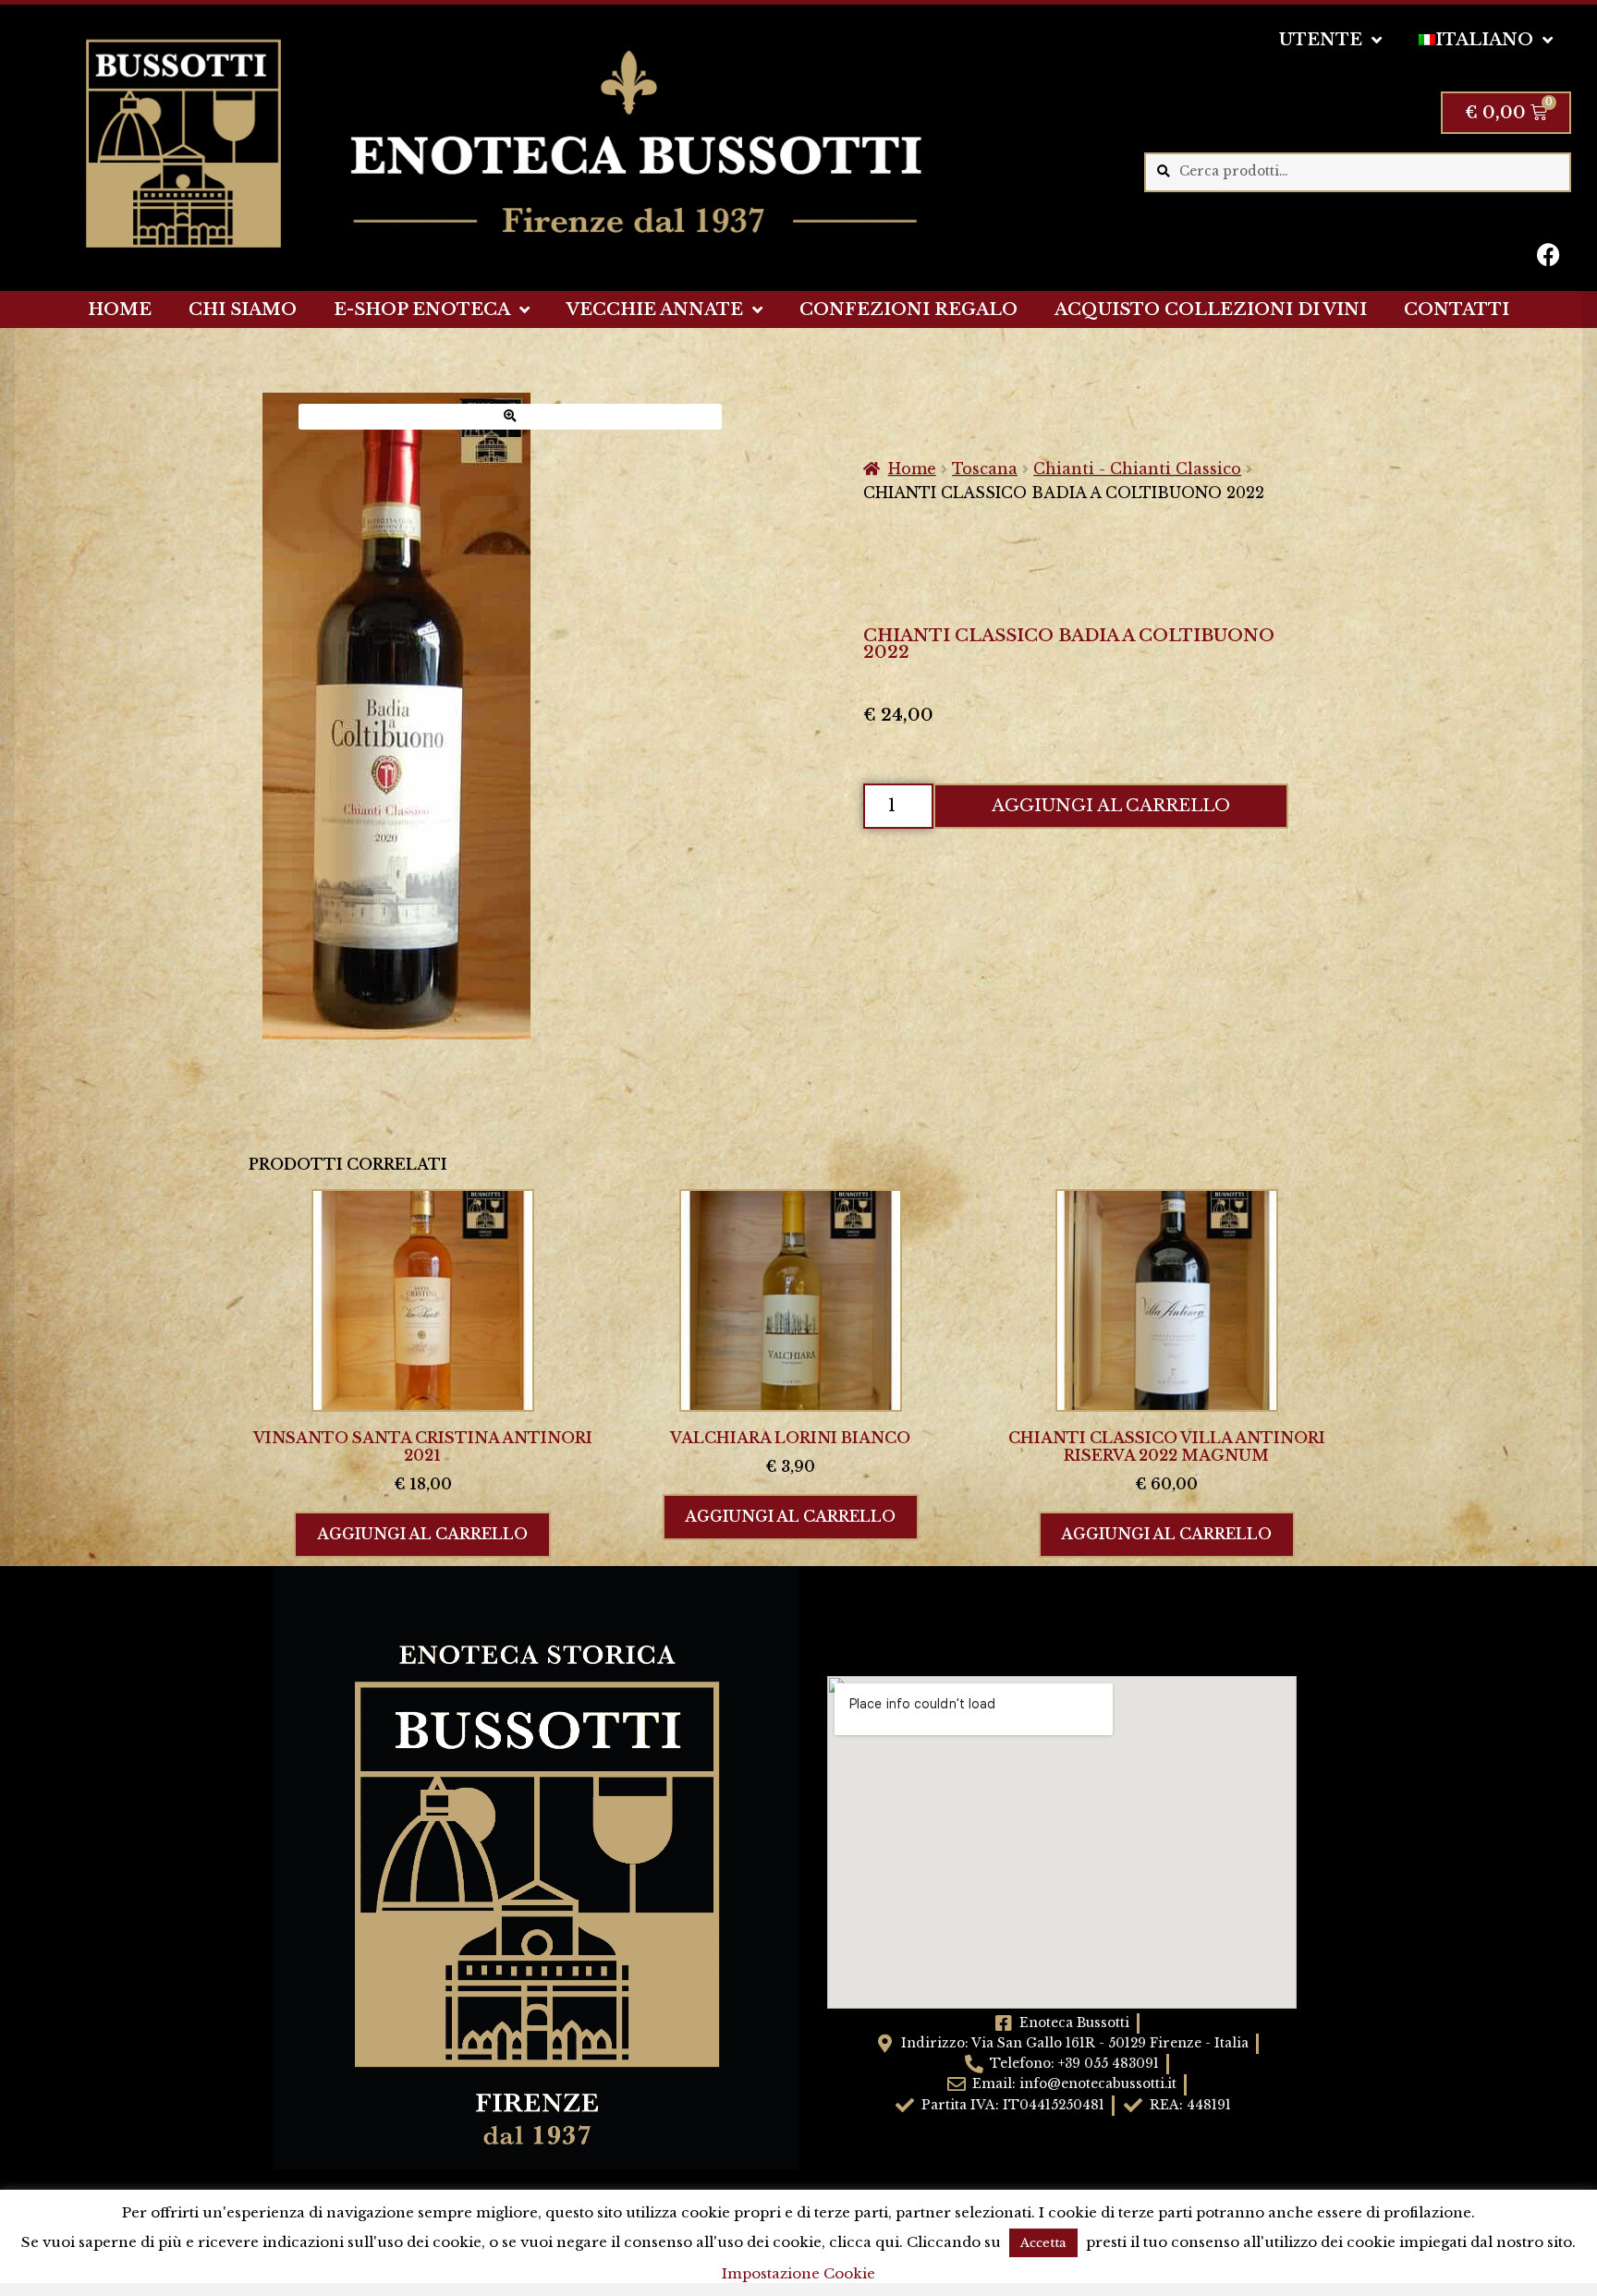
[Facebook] (1548, 254)
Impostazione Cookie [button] (798, 2273)
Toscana (985, 468)
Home (912, 468)
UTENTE (1321, 40)
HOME (120, 310)
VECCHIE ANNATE (655, 310)
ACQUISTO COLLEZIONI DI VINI (1211, 310)
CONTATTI (1457, 310)
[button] (510, 416)
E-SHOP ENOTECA (422, 310)
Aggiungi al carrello (1111, 806)
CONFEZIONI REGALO (908, 310)
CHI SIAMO (243, 310)
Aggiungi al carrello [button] (422, 1534)
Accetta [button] (1043, 2243)
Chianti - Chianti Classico (1137, 468)
